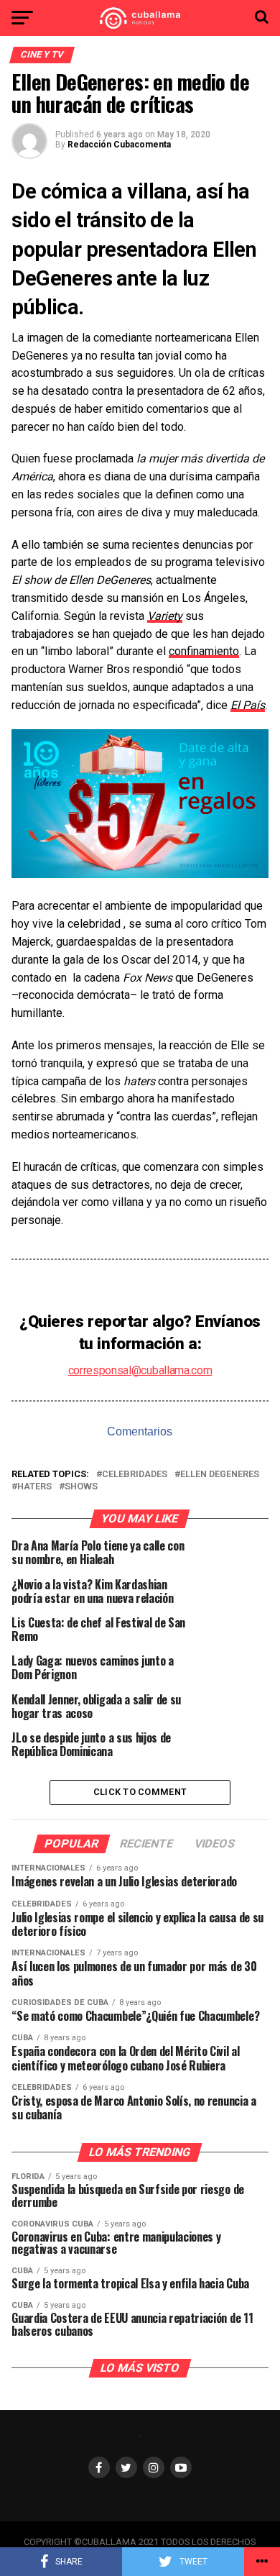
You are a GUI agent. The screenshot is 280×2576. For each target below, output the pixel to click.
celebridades (135, 1475)
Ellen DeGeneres (220, 1475)
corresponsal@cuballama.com (140, 1370)
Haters (34, 1487)
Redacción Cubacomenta (119, 145)
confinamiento (204, 651)
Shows (81, 1487)
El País (248, 705)
